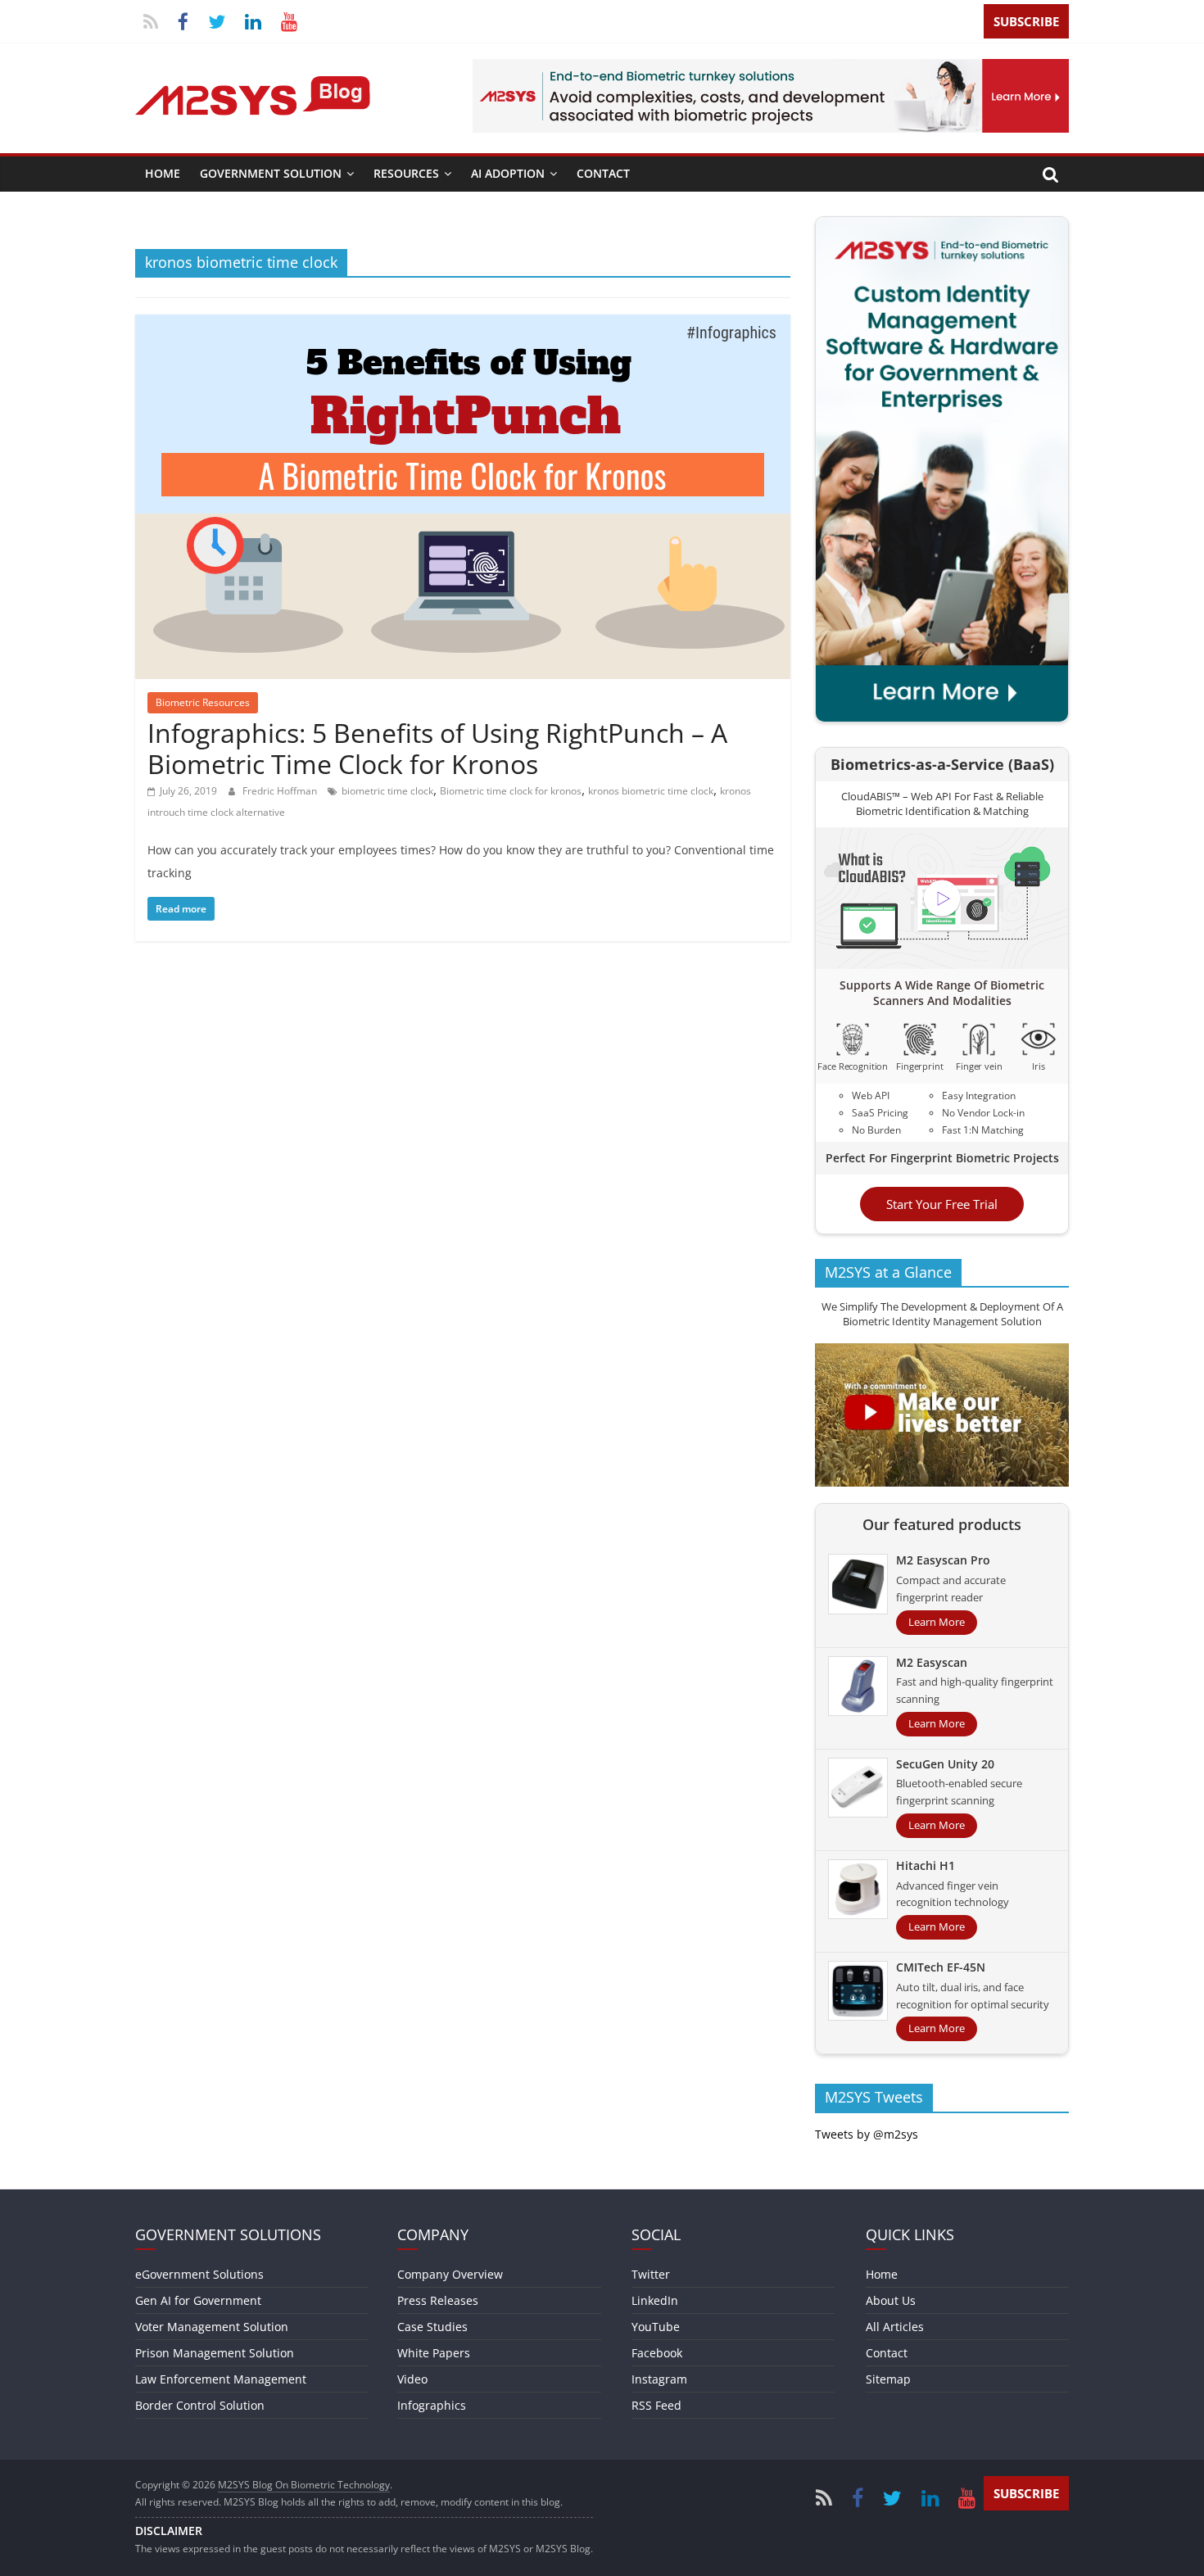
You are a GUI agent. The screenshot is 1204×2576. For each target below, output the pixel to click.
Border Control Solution (200, 2405)
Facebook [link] (657, 2353)
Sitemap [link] (888, 2379)
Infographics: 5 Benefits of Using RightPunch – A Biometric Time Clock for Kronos (437, 748)
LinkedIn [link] (655, 2300)
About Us (891, 2300)
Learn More (937, 1622)
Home (163, 173)
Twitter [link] (651, 2274)
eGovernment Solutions (199, 2274)
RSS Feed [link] (656, 2405)
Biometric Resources (203, 702)
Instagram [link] (659, 2379)
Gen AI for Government (198, 2300)
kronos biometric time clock (651, 791)
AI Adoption (508, 173)
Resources (406, 173)
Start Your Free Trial (942, 1204)
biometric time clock (387, 791)
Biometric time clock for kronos (511, 791)
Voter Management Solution (212, 2327)
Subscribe (1026, 21)
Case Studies (432, 2327)
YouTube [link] (656, 2327)
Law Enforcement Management (221, 2379)
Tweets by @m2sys (867, 2134)
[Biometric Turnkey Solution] (771, 69)
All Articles (895, 2327)
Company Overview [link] (450, 2274)
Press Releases (438, 2300)
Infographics (432, 2405)
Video (412, 2379)
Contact (603, 173)
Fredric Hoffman (281, 791)
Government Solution (271, 173)
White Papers (434, 2353)
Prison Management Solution (215, 2353)
